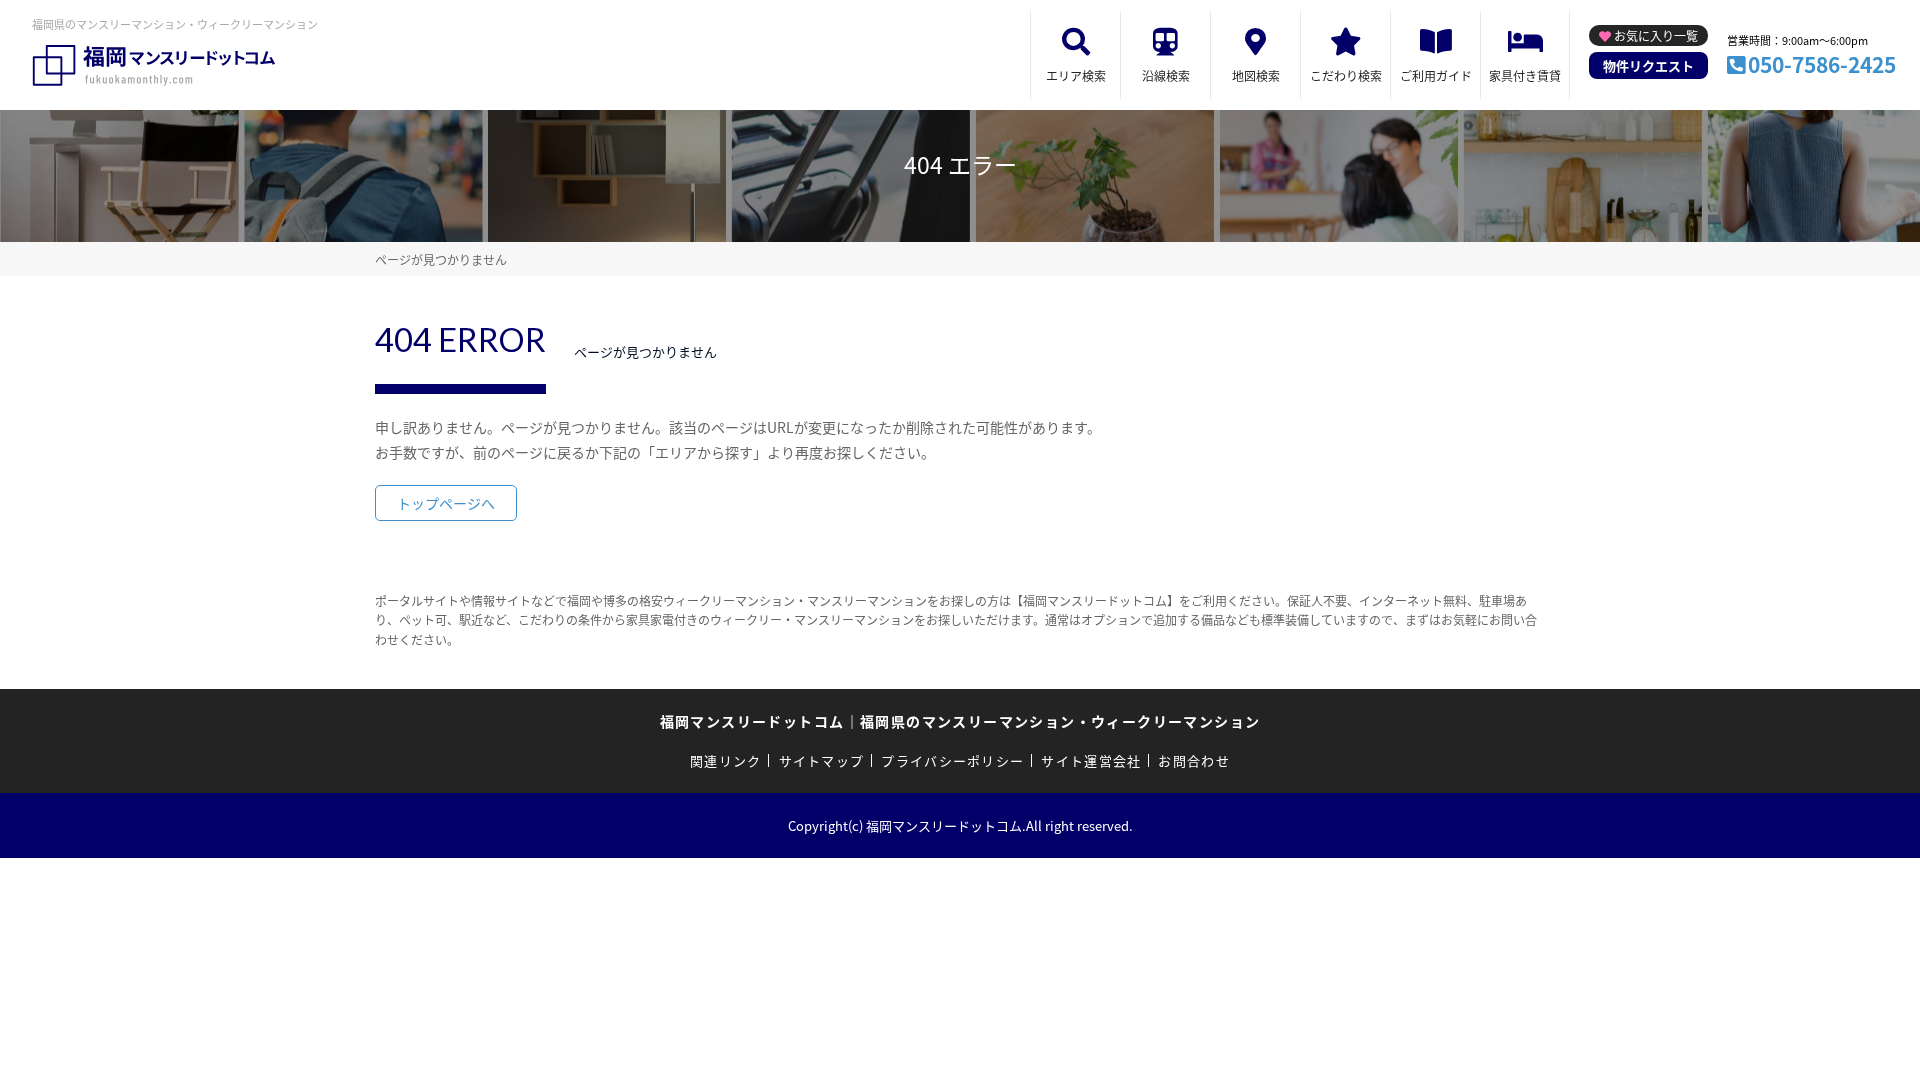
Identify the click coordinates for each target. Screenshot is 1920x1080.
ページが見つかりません (441, 259)
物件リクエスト (1648, 65)
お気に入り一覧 (1656, 35)
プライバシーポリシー (952, 760)
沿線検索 (1166, 75)
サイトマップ (822, 760)
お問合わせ (1194, 760)
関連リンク (726, 760)
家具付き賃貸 (1525, 75)
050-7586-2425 (1822, 64)
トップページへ (446, 503)
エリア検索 (1076, 75)
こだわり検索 (1346, 75)
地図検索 (1256, 75)
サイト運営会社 (1091, 760)
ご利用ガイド (1436, 75)
